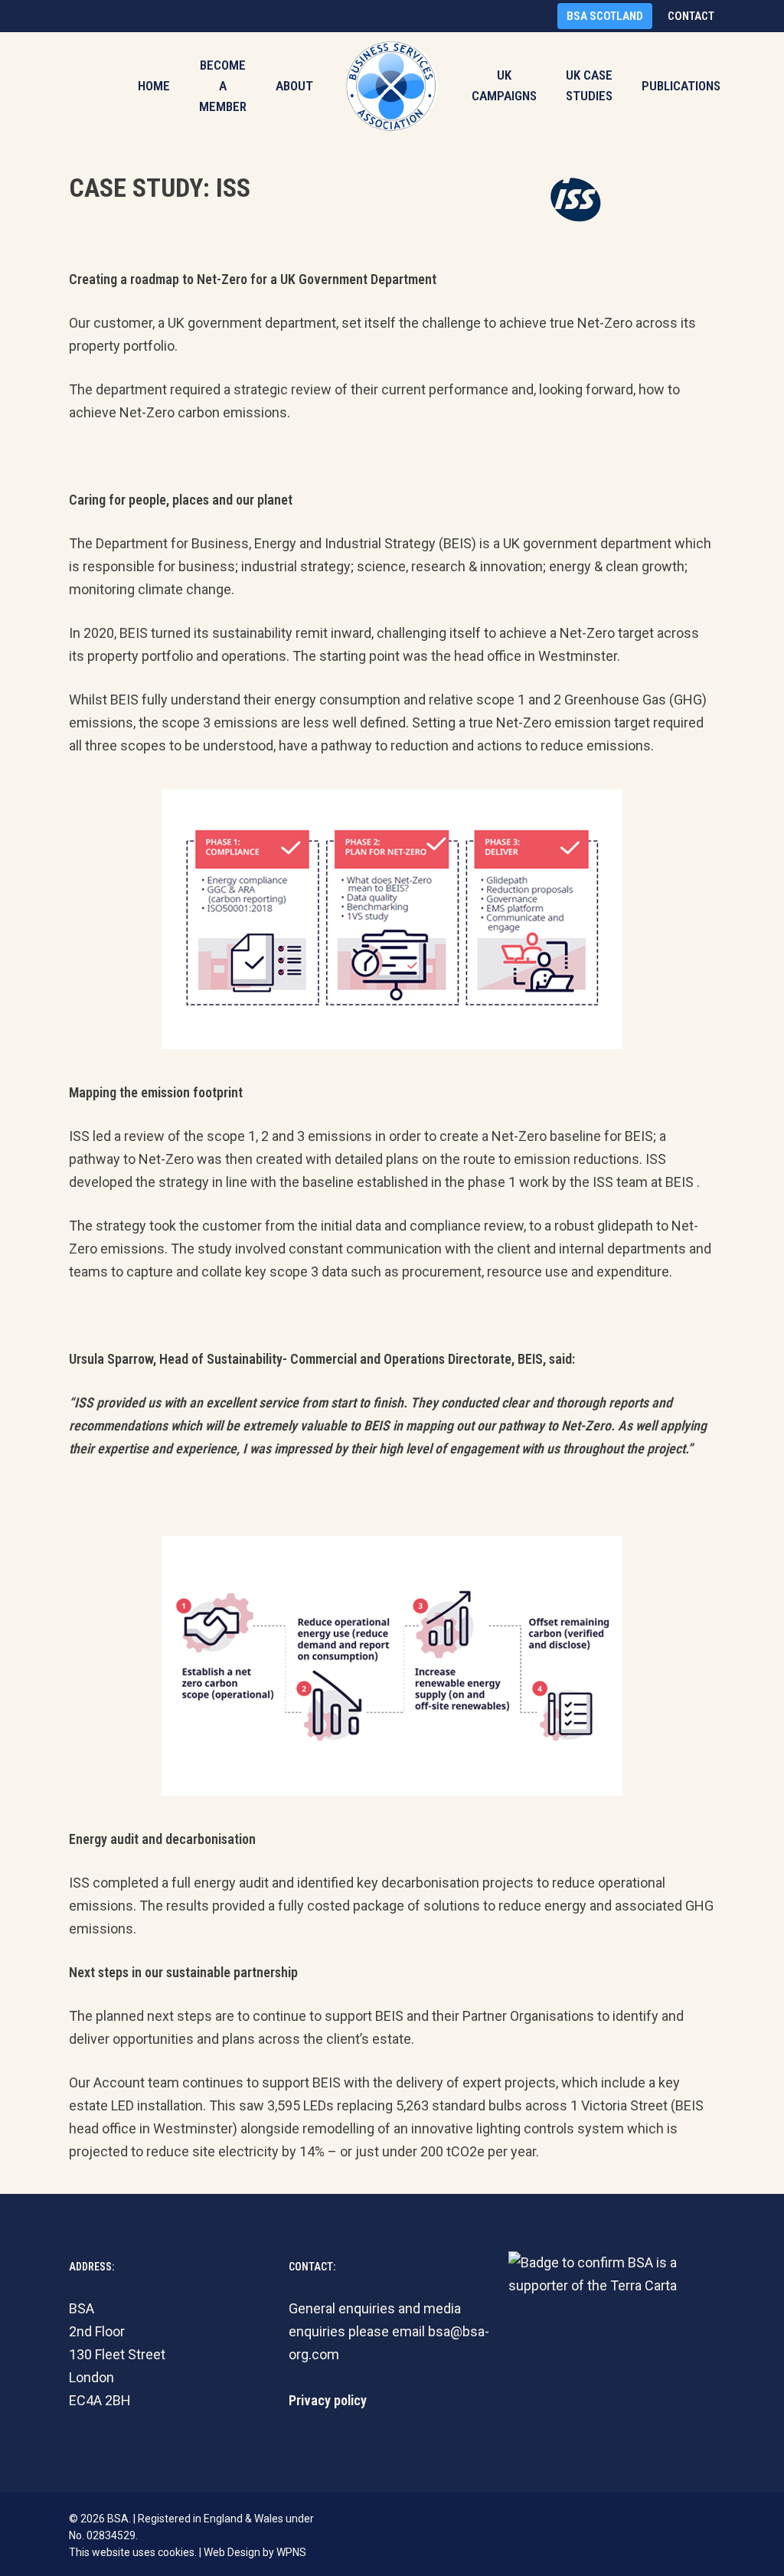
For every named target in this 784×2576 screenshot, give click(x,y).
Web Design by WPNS (255, 2552)
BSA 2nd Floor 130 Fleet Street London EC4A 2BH (117, 2354)
